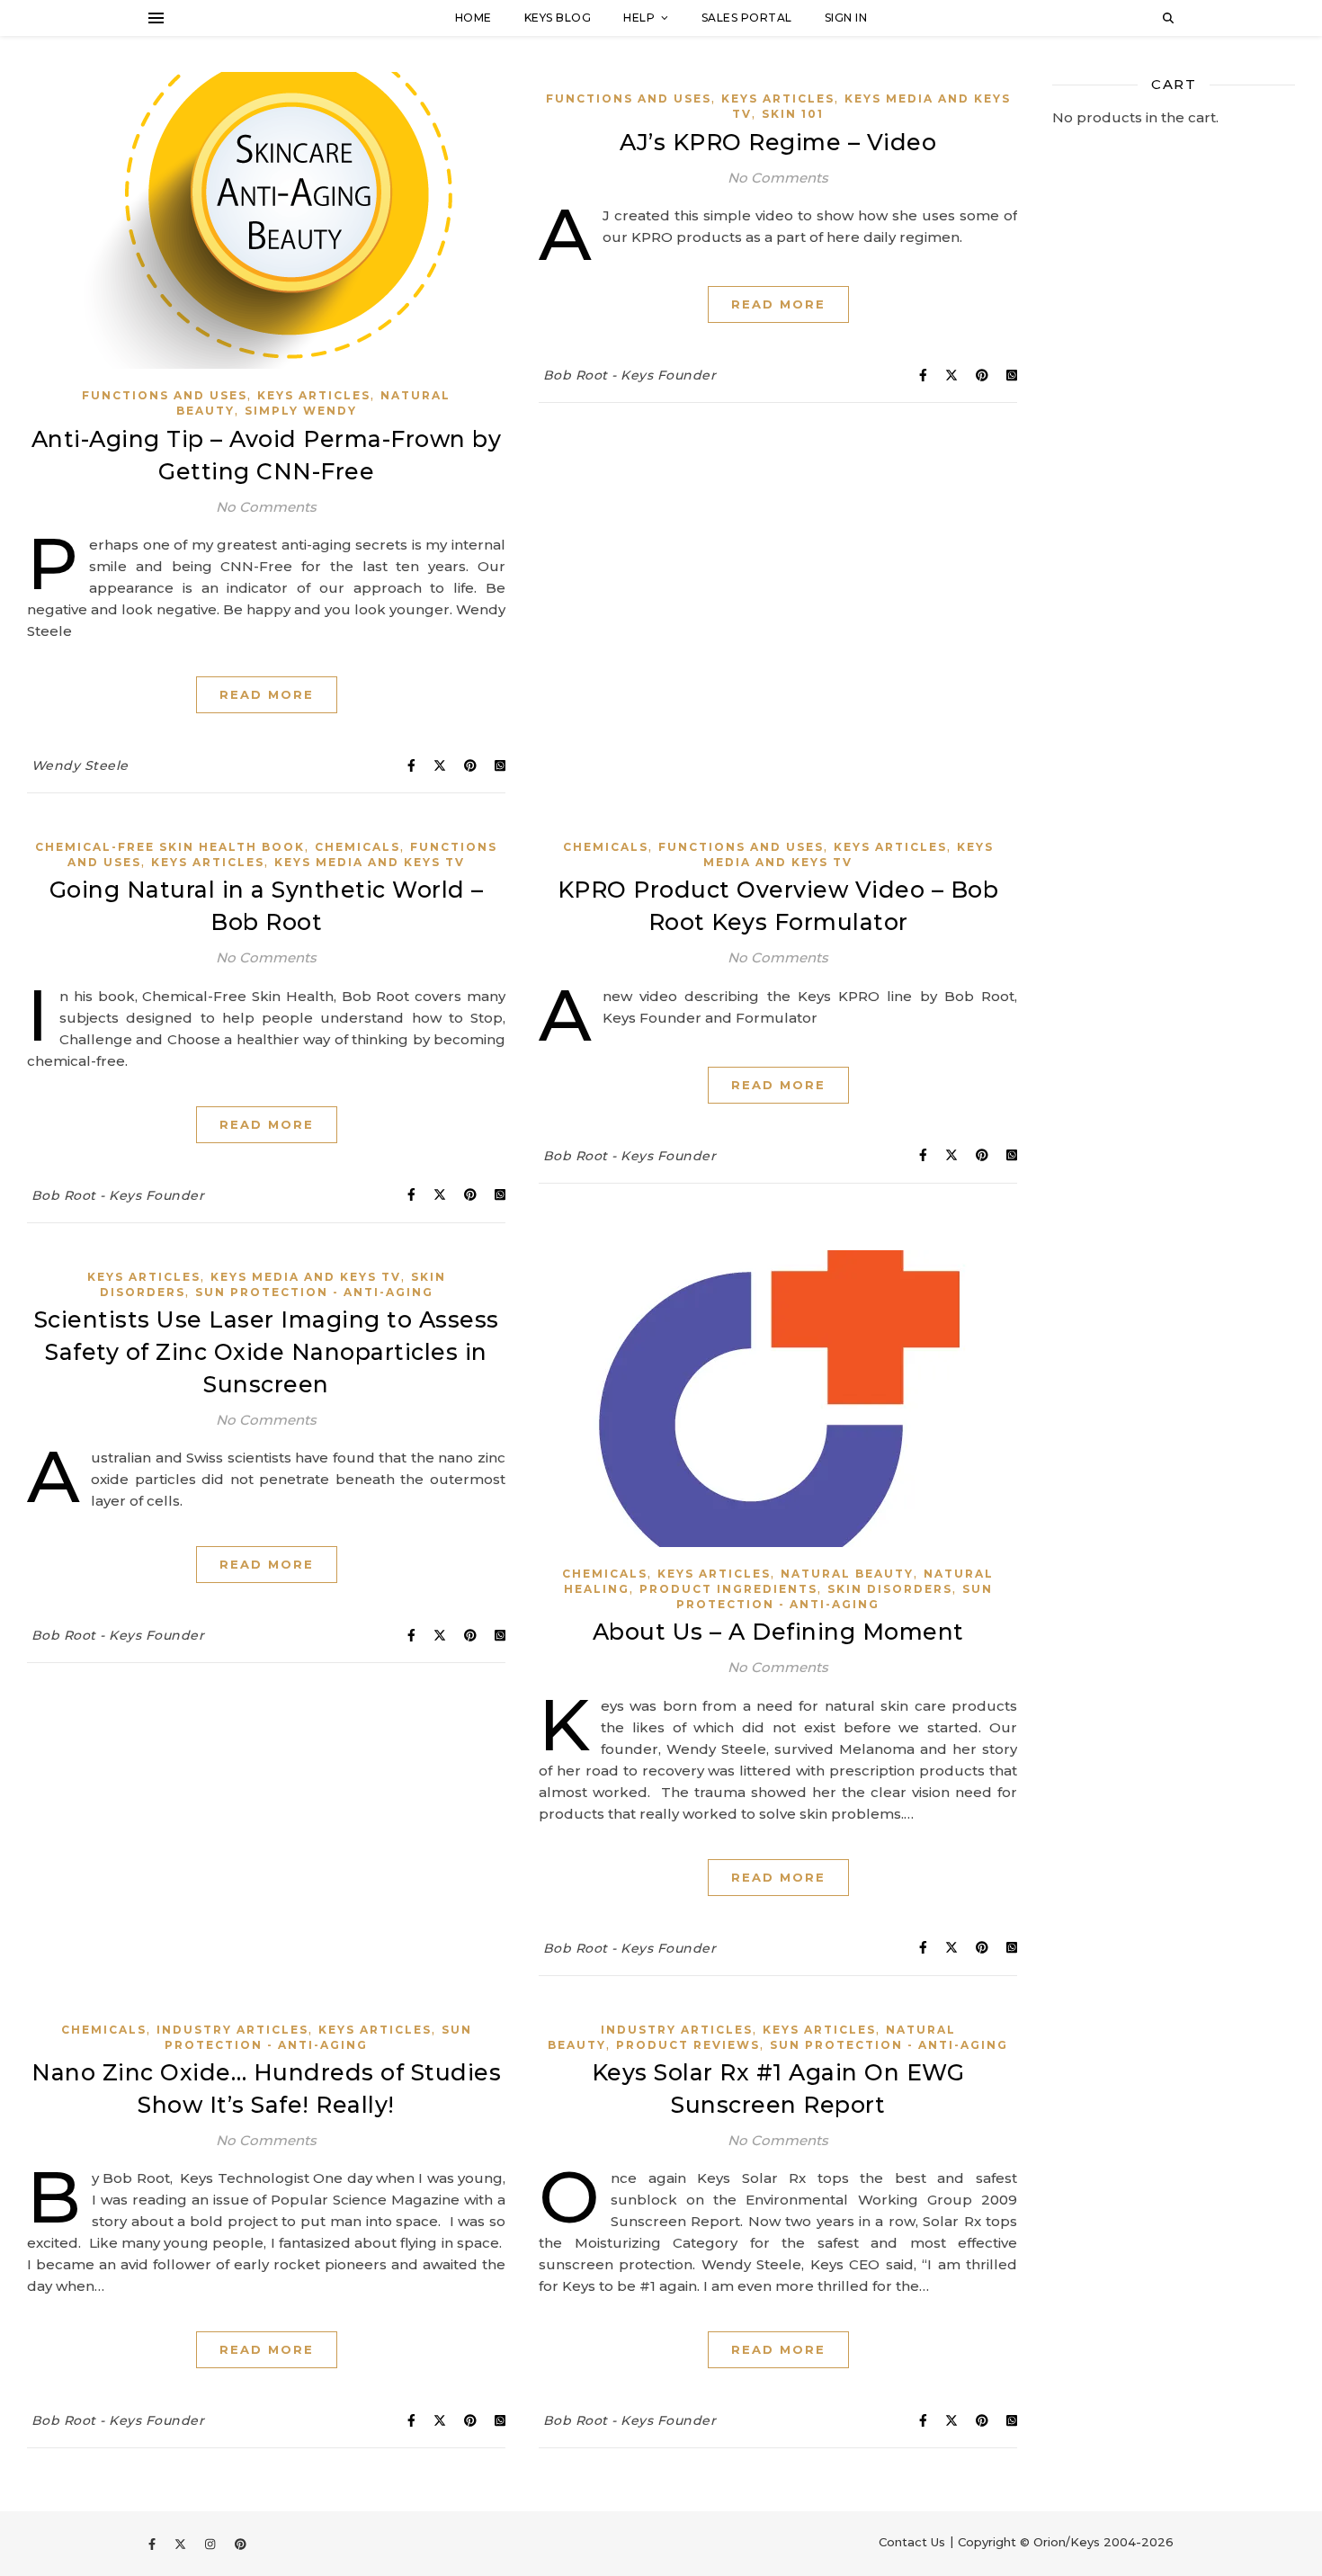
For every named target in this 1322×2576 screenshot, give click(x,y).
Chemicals (357, 847)
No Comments (266, 507)
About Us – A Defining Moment (778, 1632)
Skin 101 (793, 114)
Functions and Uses (165, 395)
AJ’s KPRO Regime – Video (778, 142)
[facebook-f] (154, 2544)
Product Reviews (688, 2045)
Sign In (846, 18)
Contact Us (912, 2542)
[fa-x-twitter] (182, 2544)
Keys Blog (558, 18)
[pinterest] (241, 2544)
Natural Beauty (847, 1574)
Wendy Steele (80, 765)
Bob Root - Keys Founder (630, 375)
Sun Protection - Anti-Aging (314, 1292)
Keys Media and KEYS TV (370, 862)
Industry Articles (232, 2030)
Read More (267, 694)
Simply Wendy (301, 411)
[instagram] (212, 2544)
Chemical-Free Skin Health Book (170, 847)
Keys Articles (314, 395)
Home (473, 18)
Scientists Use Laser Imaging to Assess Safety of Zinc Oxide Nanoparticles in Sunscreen (267, 1352)
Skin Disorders (890, 1589)
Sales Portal (747, 18)
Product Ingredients (728, 1589)
